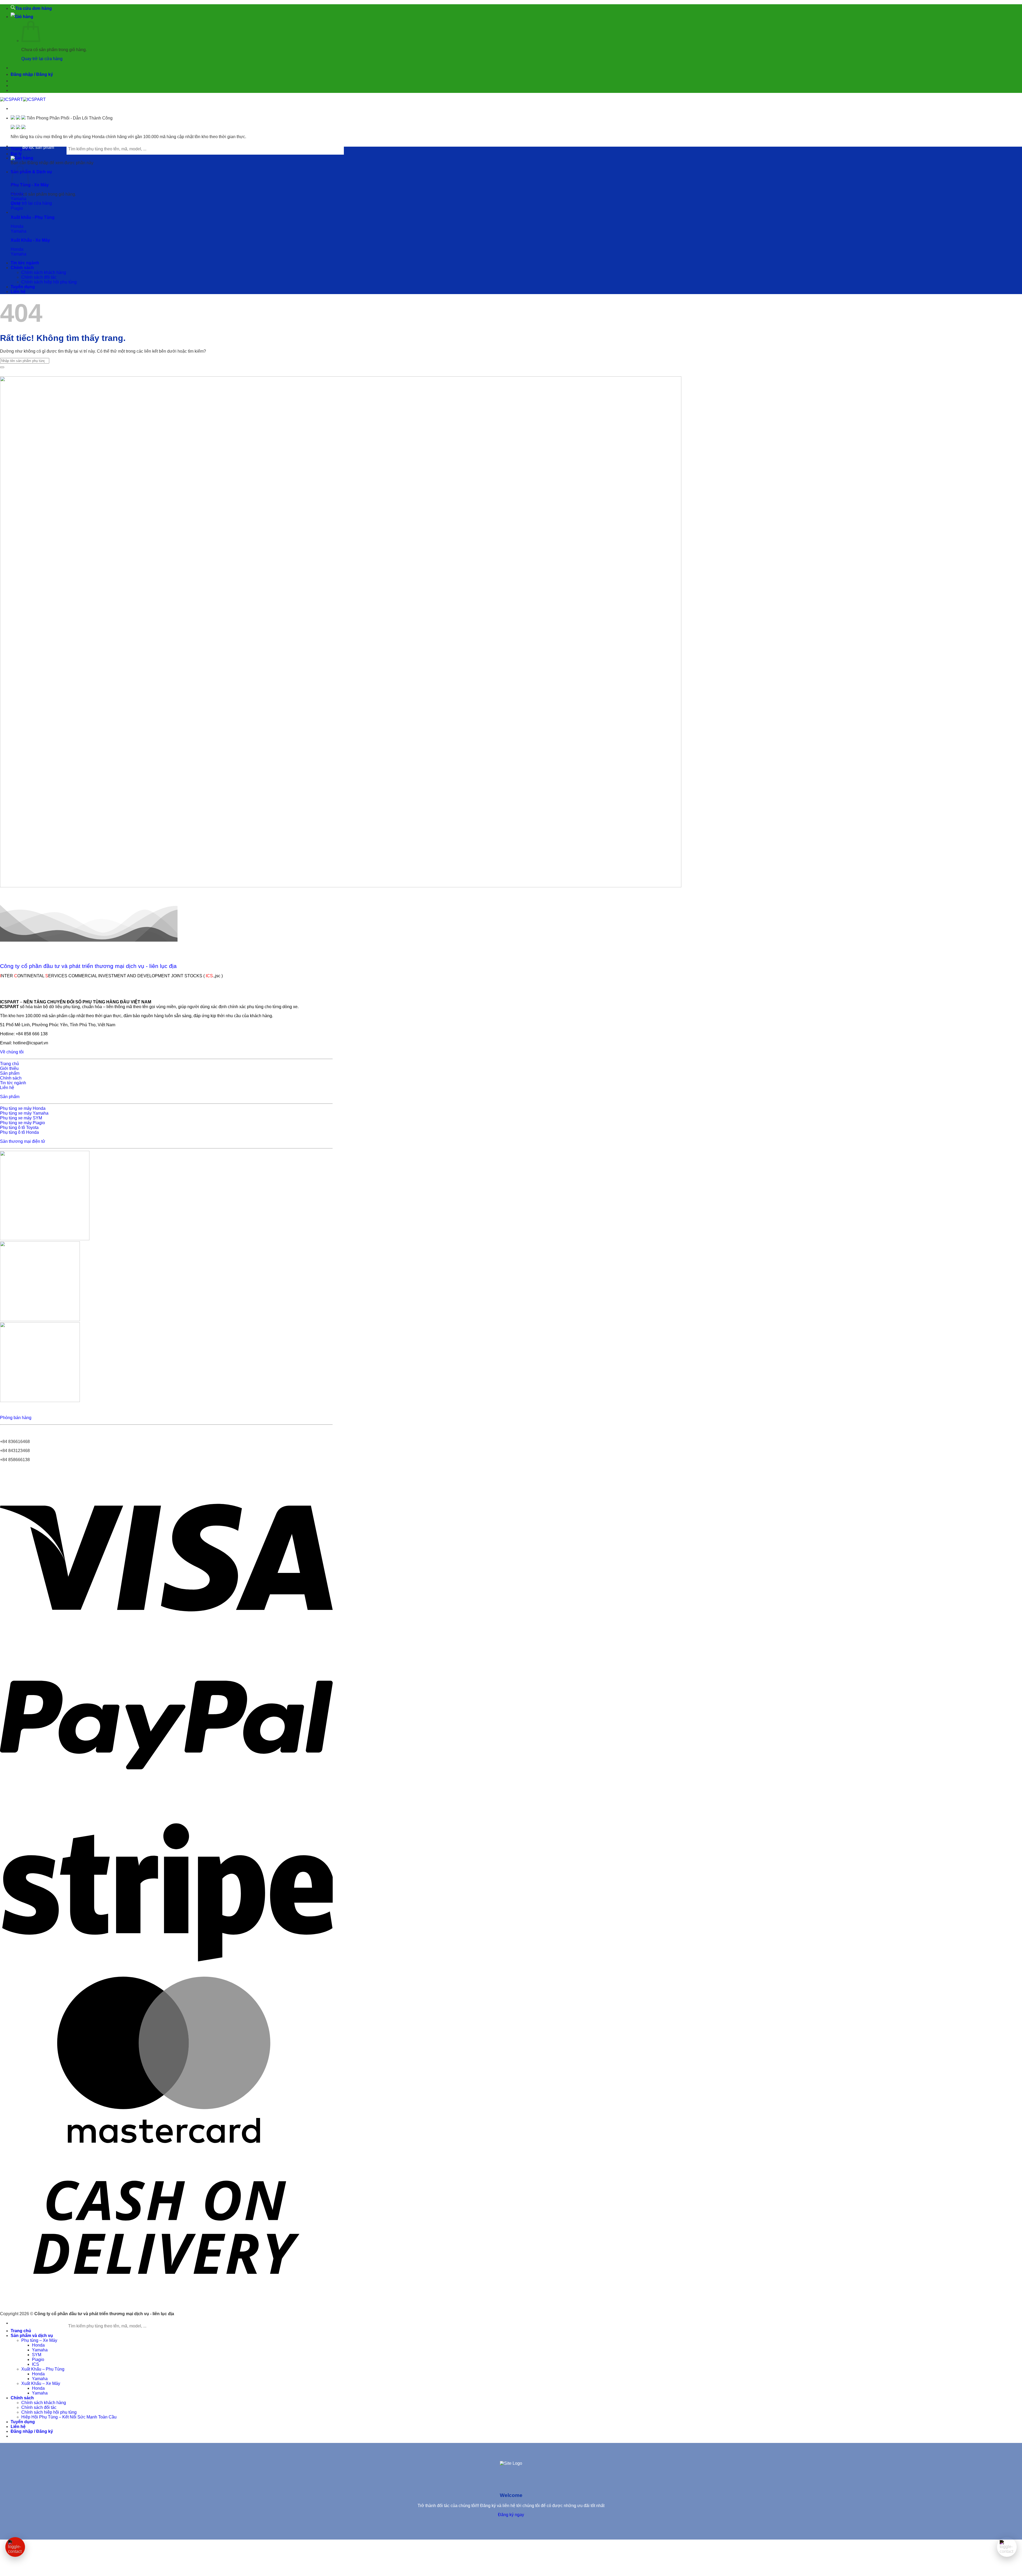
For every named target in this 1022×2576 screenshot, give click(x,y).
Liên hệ (18, 292)
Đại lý (16, 154)
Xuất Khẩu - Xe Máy (30, 240)
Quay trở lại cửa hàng (42, 59)
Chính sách (22, 268)
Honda (38, 2345)
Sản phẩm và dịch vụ (32, 2336)
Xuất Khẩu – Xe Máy (41, 2383)
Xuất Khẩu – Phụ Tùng (43, 2369)
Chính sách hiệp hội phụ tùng (49, 282)
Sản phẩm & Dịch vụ (31, 172)
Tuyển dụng (23, 287)
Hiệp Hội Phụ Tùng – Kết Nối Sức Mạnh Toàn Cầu (69, 2417)
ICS (36, 2364)
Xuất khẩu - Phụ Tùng (33, 217)
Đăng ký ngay (511, 2515)
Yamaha (40, 2350)
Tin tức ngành (25, 263)
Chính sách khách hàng (44, 272)
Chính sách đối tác (39, 277)
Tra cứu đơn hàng (34, 8)
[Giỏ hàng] (22, 17)
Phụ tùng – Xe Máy (39, 2340)
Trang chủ (21, 2331)
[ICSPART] (23, 99)
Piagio (38, 2359)
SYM (37, 2355)
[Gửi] (2, 367)
